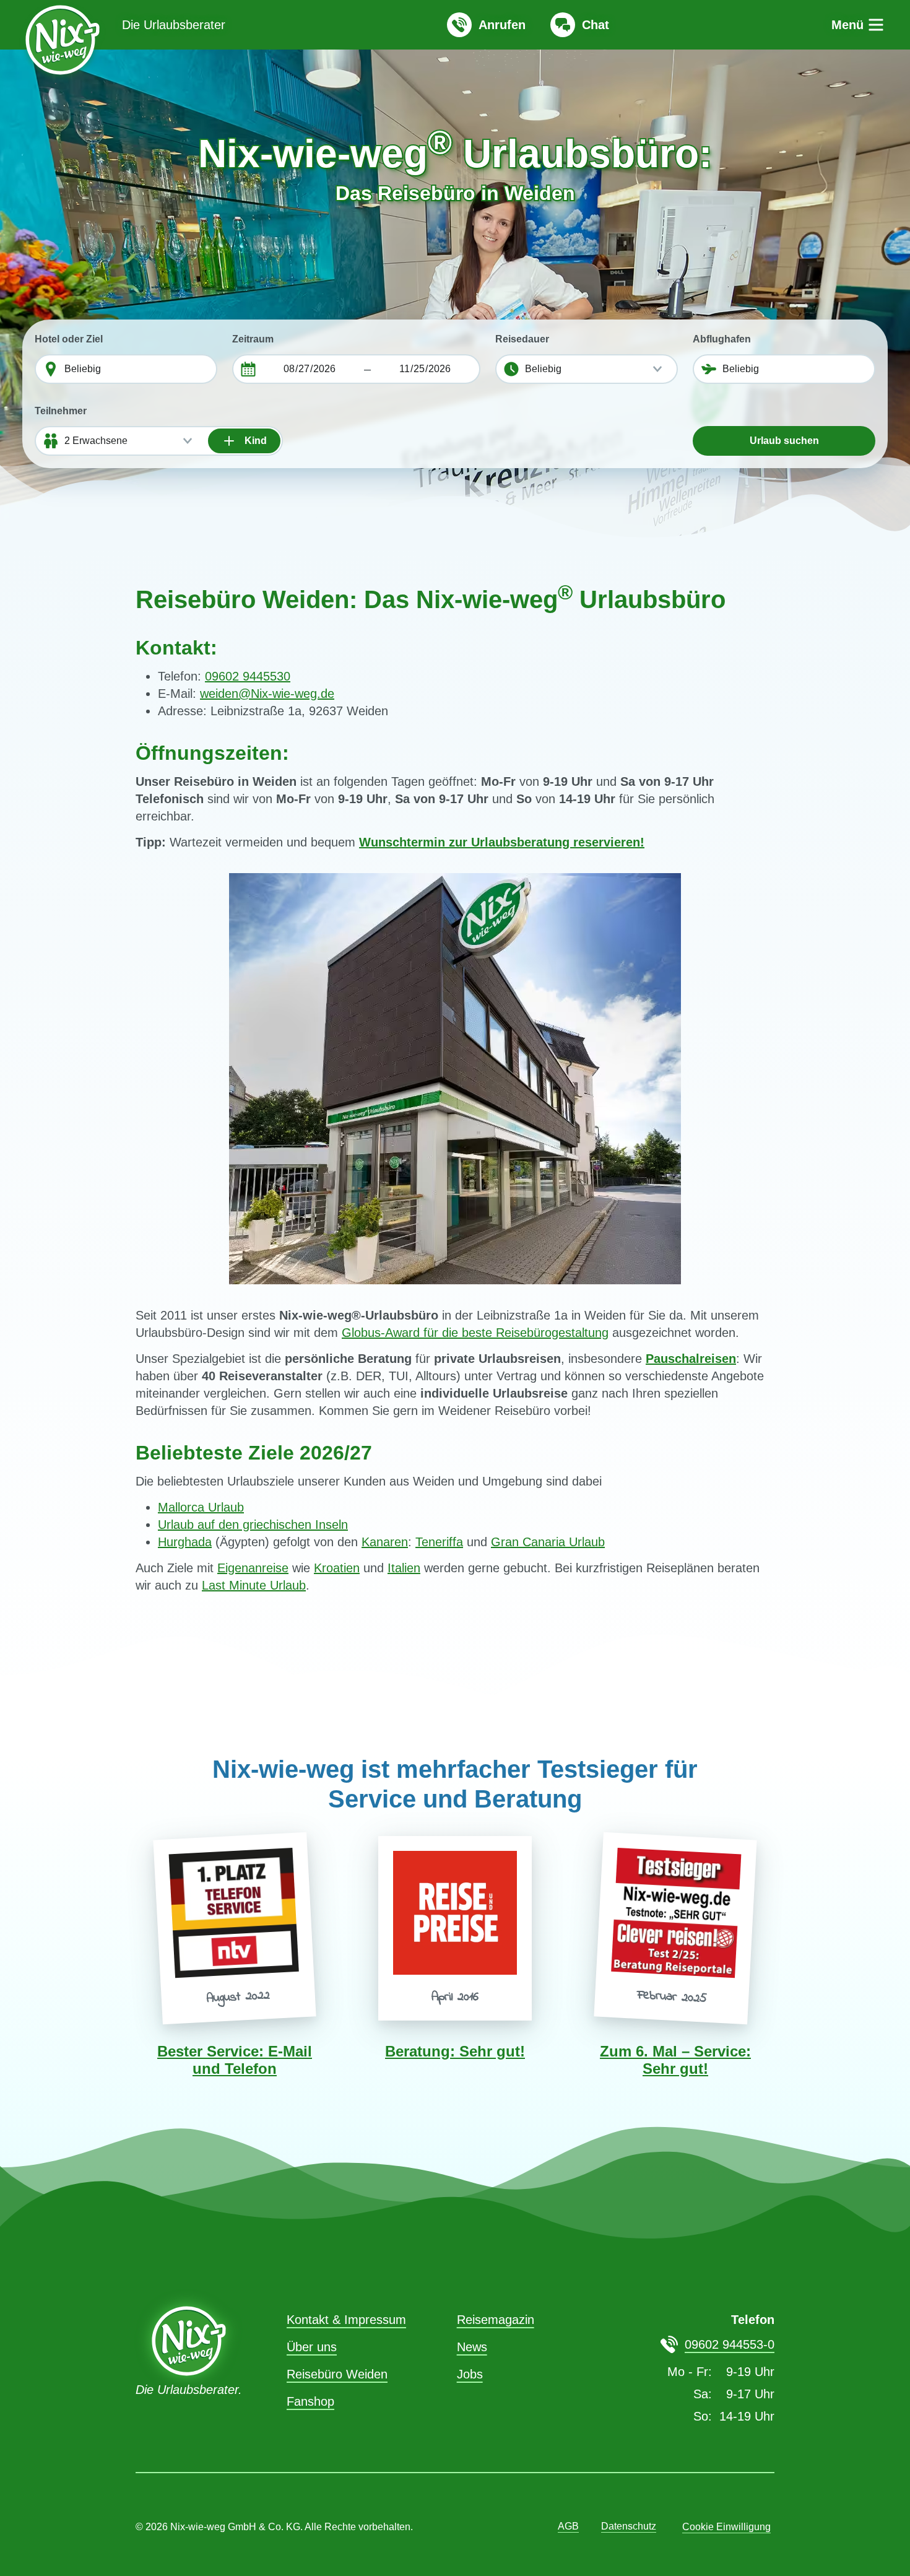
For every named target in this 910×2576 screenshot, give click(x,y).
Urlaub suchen (784, 441)
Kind (254, 441)
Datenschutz (629, 2526)
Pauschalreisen (691, 1359)
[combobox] (137, 369)
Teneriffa (439, 1542)
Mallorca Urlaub (201, 1507)
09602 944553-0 (730, 2344)
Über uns (312, 2347)
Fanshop (310, 2401)
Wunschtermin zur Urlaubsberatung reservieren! (502, 842)
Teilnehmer (61, 411)
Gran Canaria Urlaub (548, 1542)
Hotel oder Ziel (69, 339)
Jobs (470, 2374)
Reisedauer (522, 339)
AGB (568, 2526)
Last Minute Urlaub (254, 1585)
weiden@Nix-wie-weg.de (267, 694)
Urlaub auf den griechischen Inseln (253, 1525)
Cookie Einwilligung (726, 2527)
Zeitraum (253, 339)
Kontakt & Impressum (346, 2320)
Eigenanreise (253, 1568)
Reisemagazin (496, 2320)
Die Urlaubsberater (174, 25)
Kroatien (337, 1568)
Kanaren (385, 1542)
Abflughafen (722, 339)
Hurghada (185, 1542)
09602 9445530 (248, 676)
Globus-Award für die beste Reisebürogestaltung (475, 1333)
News (472, 2347)
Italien (404, 1568)
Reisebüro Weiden (337, 2374)
